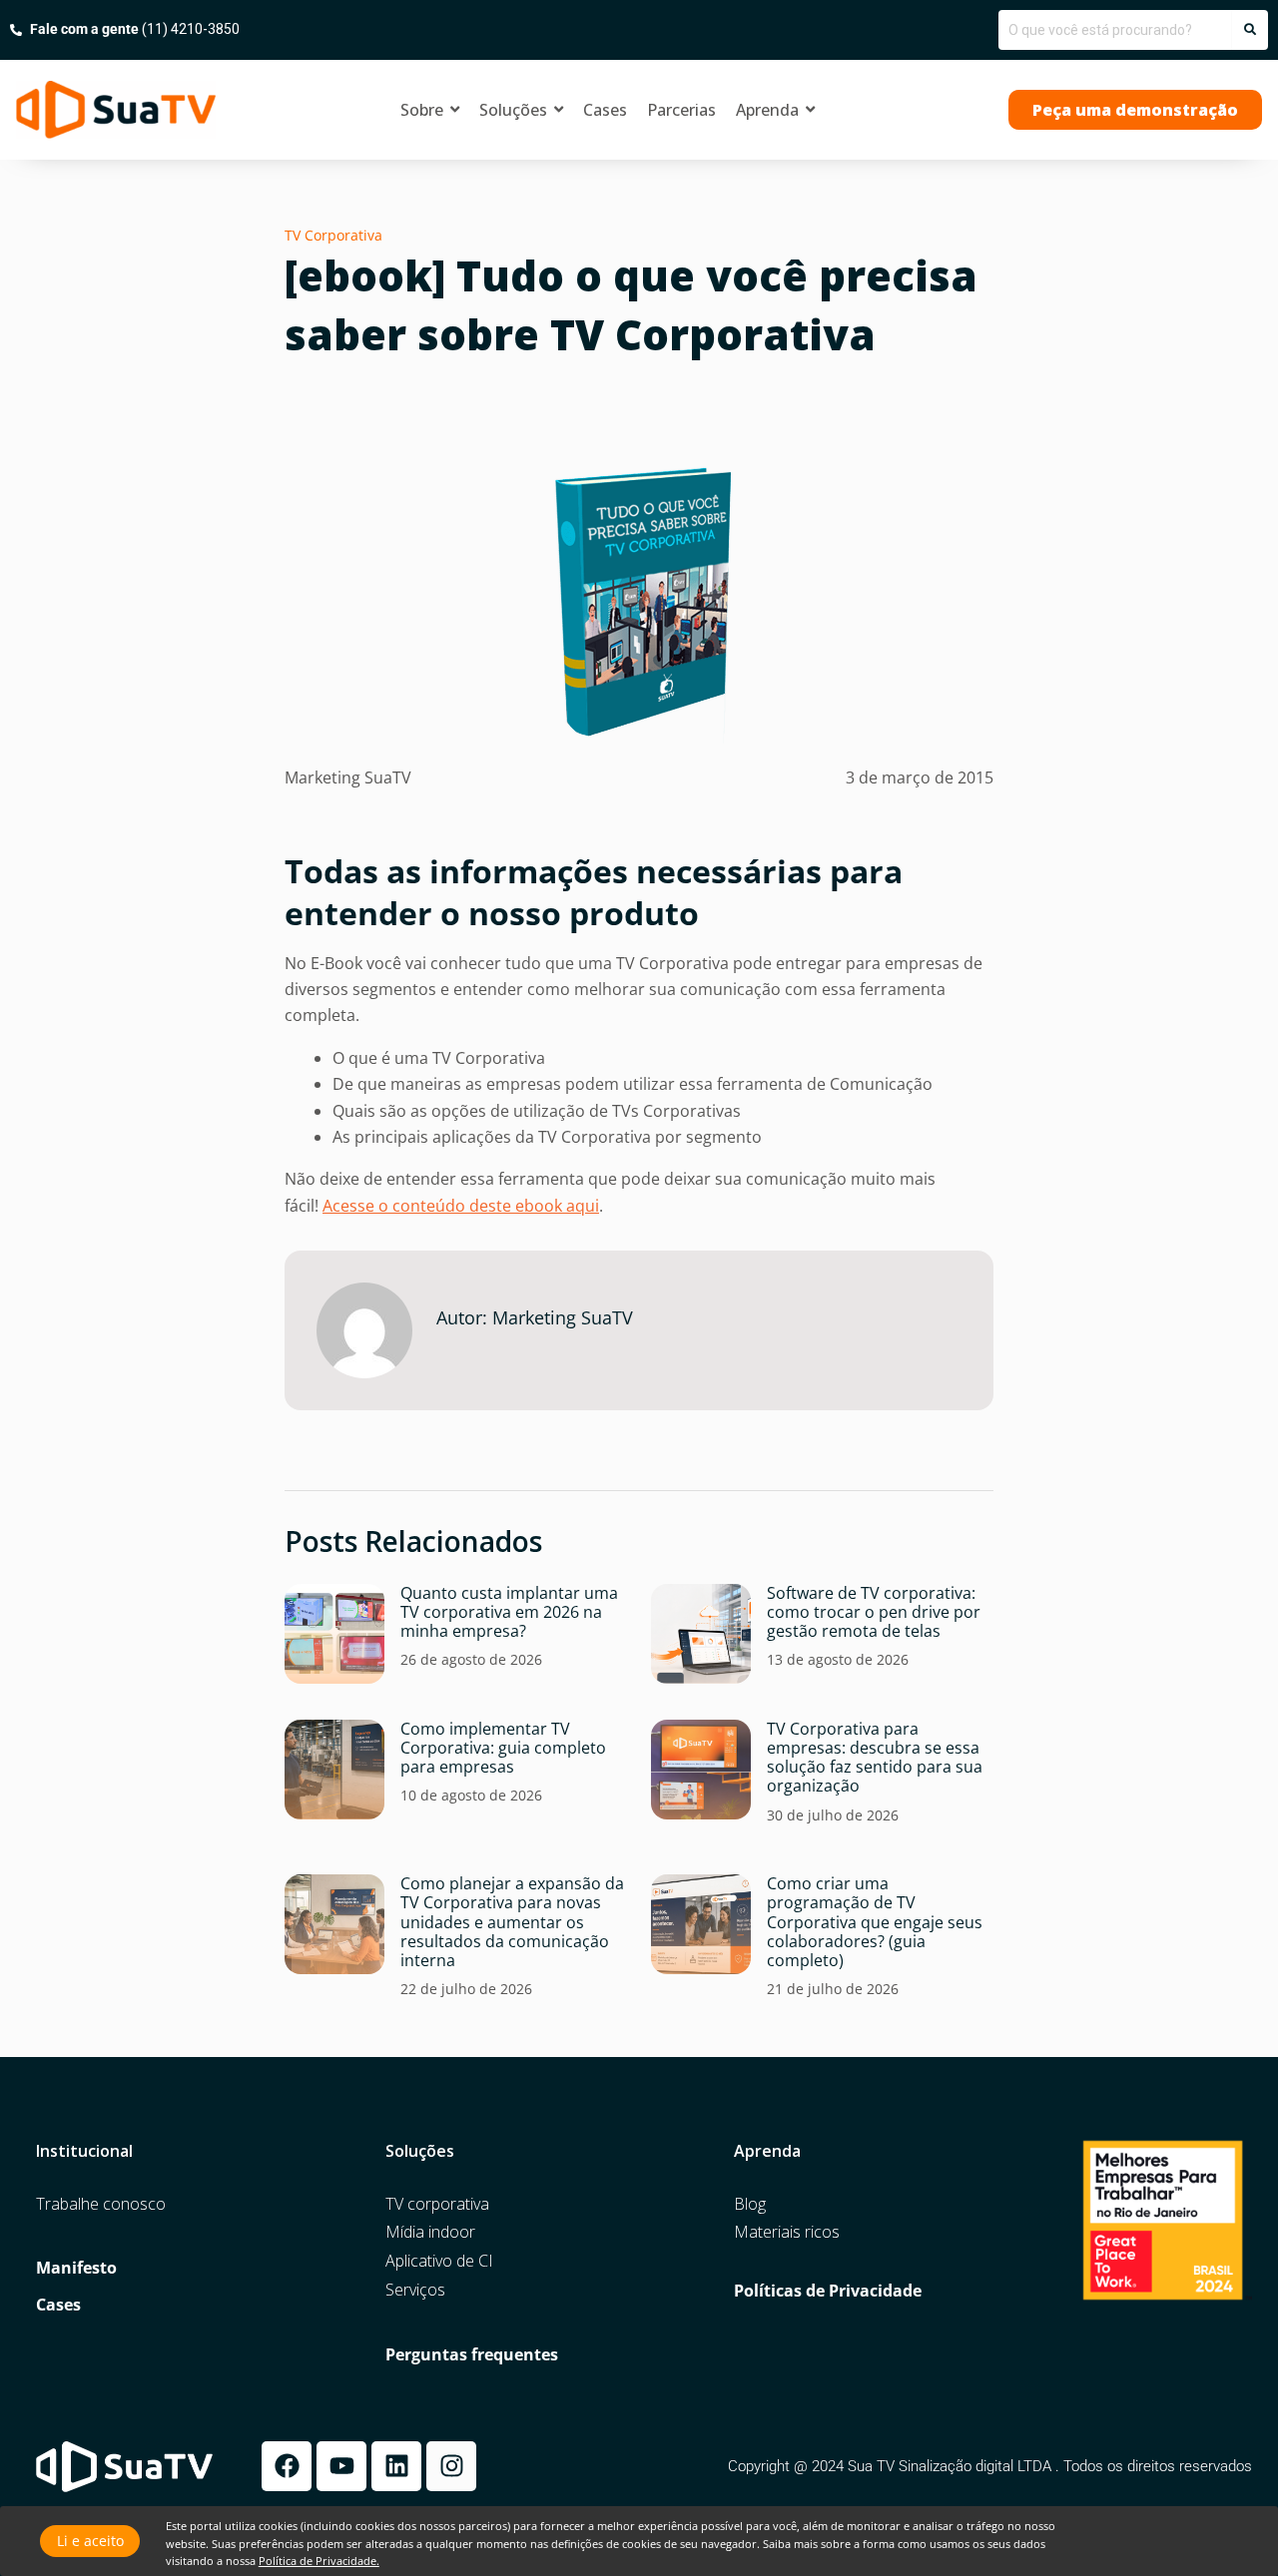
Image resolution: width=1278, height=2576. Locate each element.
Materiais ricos (787, 2232)
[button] (1135, 110)
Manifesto (76, 2268)
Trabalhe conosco (101, 2204)
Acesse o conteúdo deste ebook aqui (461, 1206)
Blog (750, 2204)
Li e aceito (90, 2541)
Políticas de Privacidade (828, 2291)
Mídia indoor (430, 2232)
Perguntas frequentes (472, 2355)
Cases (58, 2305)
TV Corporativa (333, 235)
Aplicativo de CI (439, 2261)
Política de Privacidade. (319, 2561)
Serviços (415, 2290)
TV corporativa (437, 2204)
